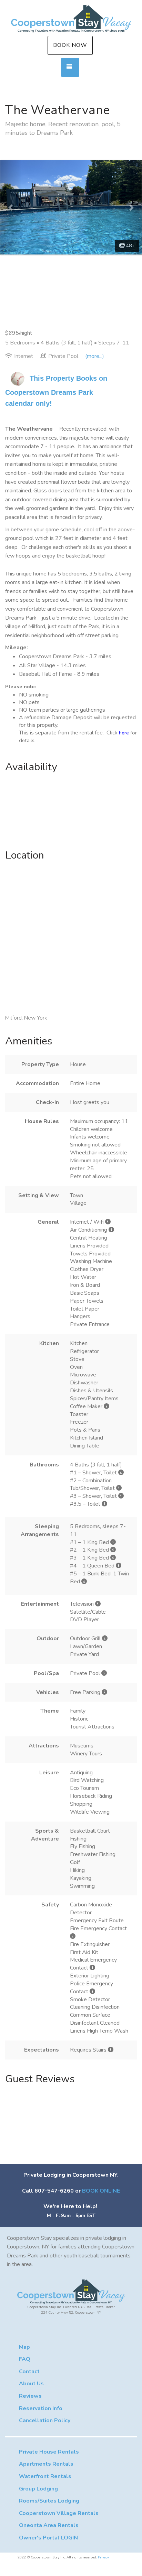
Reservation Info (41, 2408)
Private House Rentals (49, 2452)
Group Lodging (38, 2489)
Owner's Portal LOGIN (48, 2538)
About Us (31, 2384)
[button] (11, 207)
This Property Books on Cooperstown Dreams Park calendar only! (57, 391)
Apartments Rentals (46, 2464)
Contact (29, 2372)
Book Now (70, 45)
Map (24, 2347)
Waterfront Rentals (45, 2476)
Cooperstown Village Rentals (59, 2513)
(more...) (95, 356)
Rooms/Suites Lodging (49, 2501)
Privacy (103, 2557)
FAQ (25, 2359)
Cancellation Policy (45, 2420)
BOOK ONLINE (101, 2191)
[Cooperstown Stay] (71, 19)
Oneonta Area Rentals (49, 2525)
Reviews (30, 2396)
